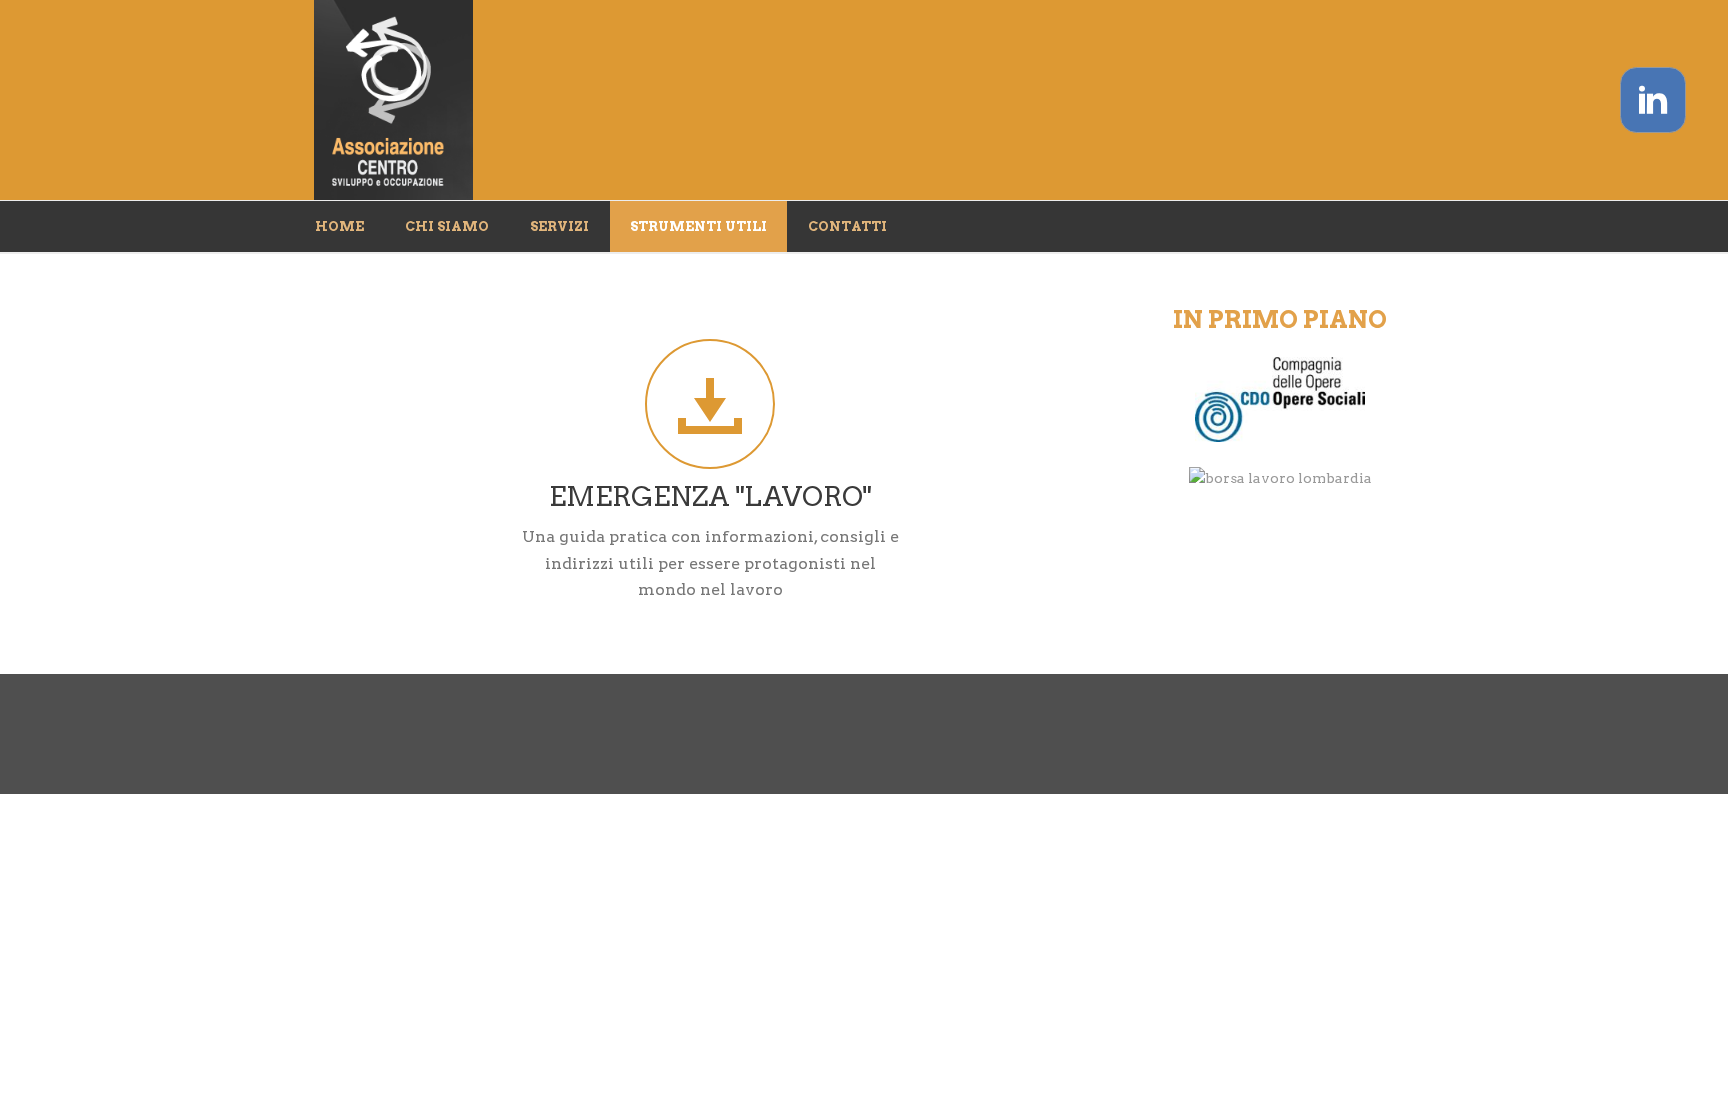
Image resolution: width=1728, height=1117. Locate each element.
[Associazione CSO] (393, 100)
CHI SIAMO (447, 226)
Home (339, 226)
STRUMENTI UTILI (698, 226)
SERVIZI (559, 226)
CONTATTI (847, 226)
